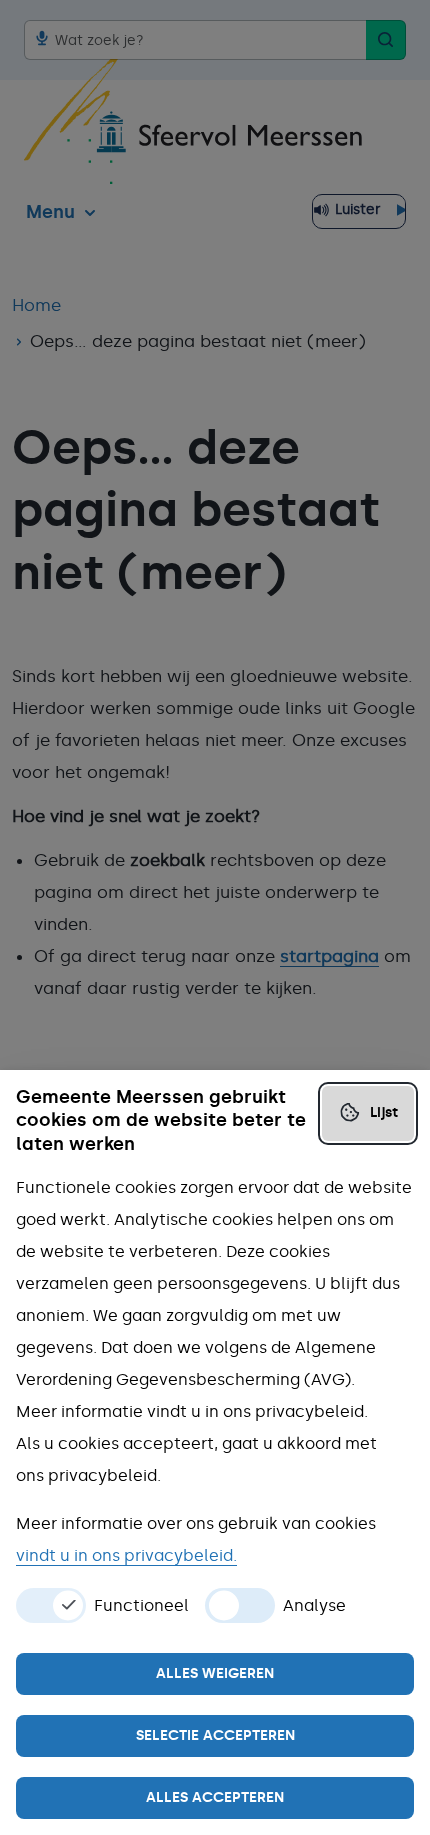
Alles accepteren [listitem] (215, 1797)
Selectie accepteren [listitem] (215, 1735)
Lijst (384, 1112)
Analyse (314, 1606)
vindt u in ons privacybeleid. (126, 1555)
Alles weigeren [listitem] (215, 1673)
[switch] (51, 1605)
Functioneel (141, 1606)
